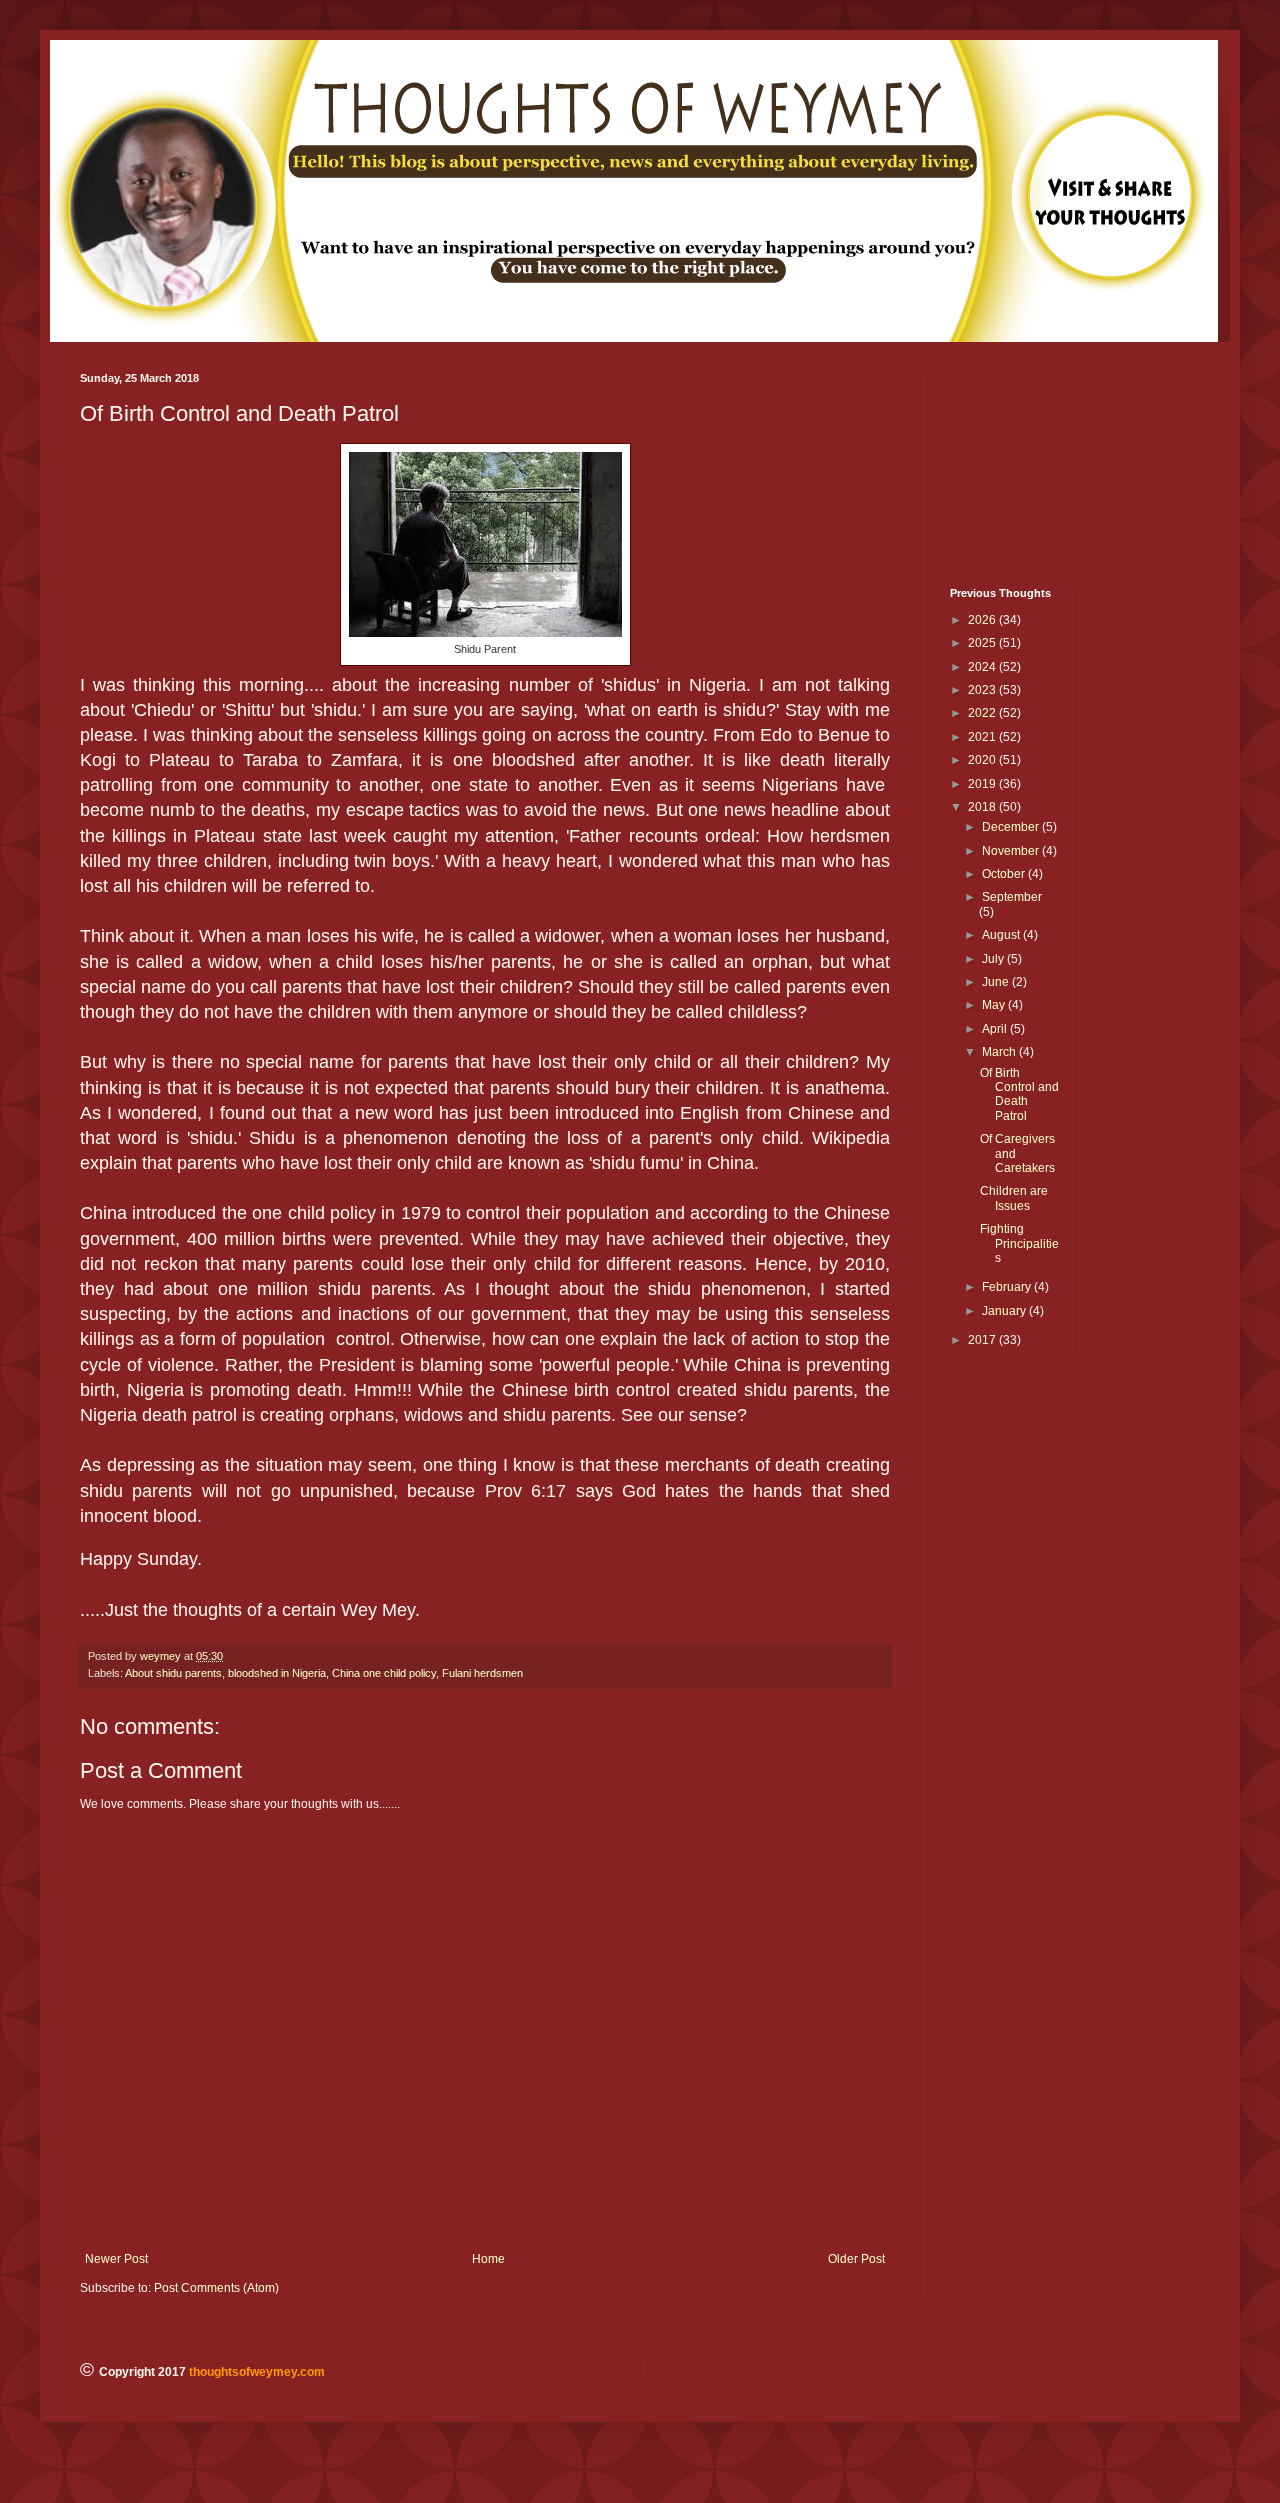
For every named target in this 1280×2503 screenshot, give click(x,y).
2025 (983, 643)
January (1005, 1311)
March (1000, 1052)
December (1012, 827)
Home (488, 2259)
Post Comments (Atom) (216, 2288)
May (995, 1005)
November (1012, 851)
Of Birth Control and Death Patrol (1019, 1094)
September (1012, 897)
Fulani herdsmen (482, 1673)
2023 (983, 690)
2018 (983, 807)
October (1005, 874)
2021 (983, 737)
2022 (983, 713)
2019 (983, 784)
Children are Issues (1014, 1198)
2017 (983, 1340)
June (997, 982)
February (1008, 1287)
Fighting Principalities (1019, 1243)
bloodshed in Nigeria (277, 1673)
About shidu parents (173, 1673)
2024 (983, 667)
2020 (983, 760)
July (994, 959)
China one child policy (384, 1673)
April (996, 1029)
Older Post (856, 2259)
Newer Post (116, 2259)
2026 (983, 620)
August (1002, 935)
